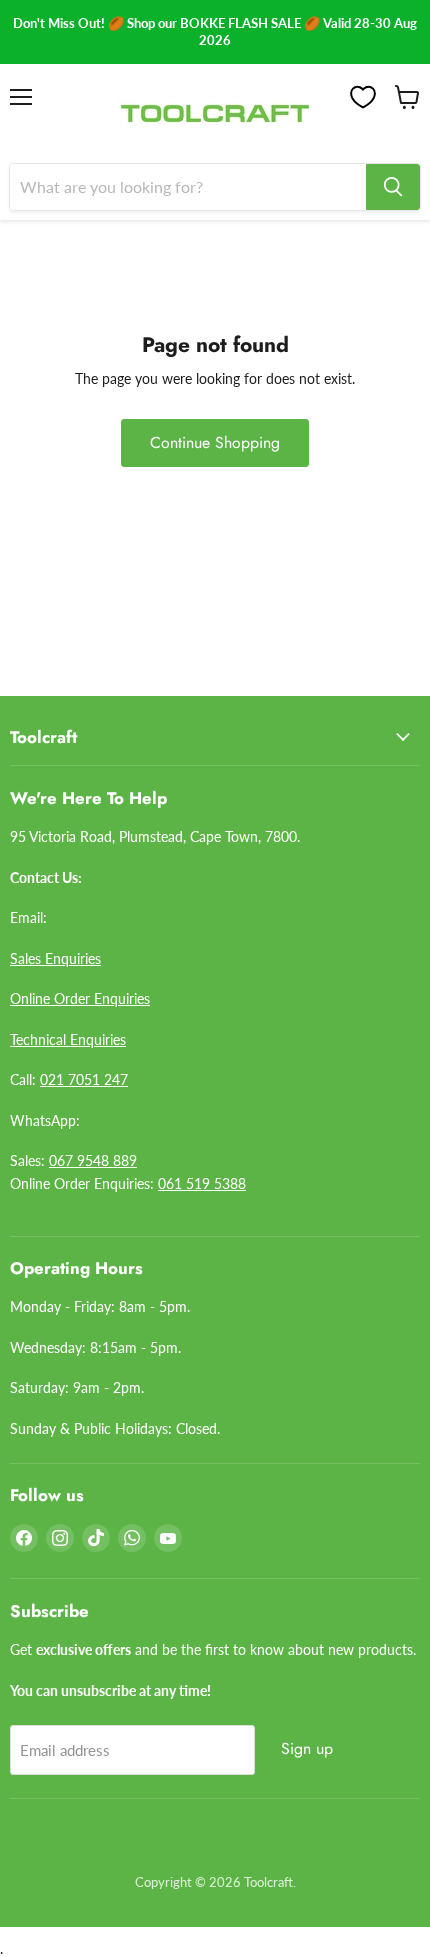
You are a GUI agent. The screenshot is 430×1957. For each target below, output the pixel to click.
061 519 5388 (202, 1183)
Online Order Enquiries (80, 998)
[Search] (393, 187)
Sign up (307, 1748)
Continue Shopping (215, 442)
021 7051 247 (84, 1079)
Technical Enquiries (68, 1039)
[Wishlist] (363, 97)
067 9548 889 (93, 1160)
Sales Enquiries (55, 958)
